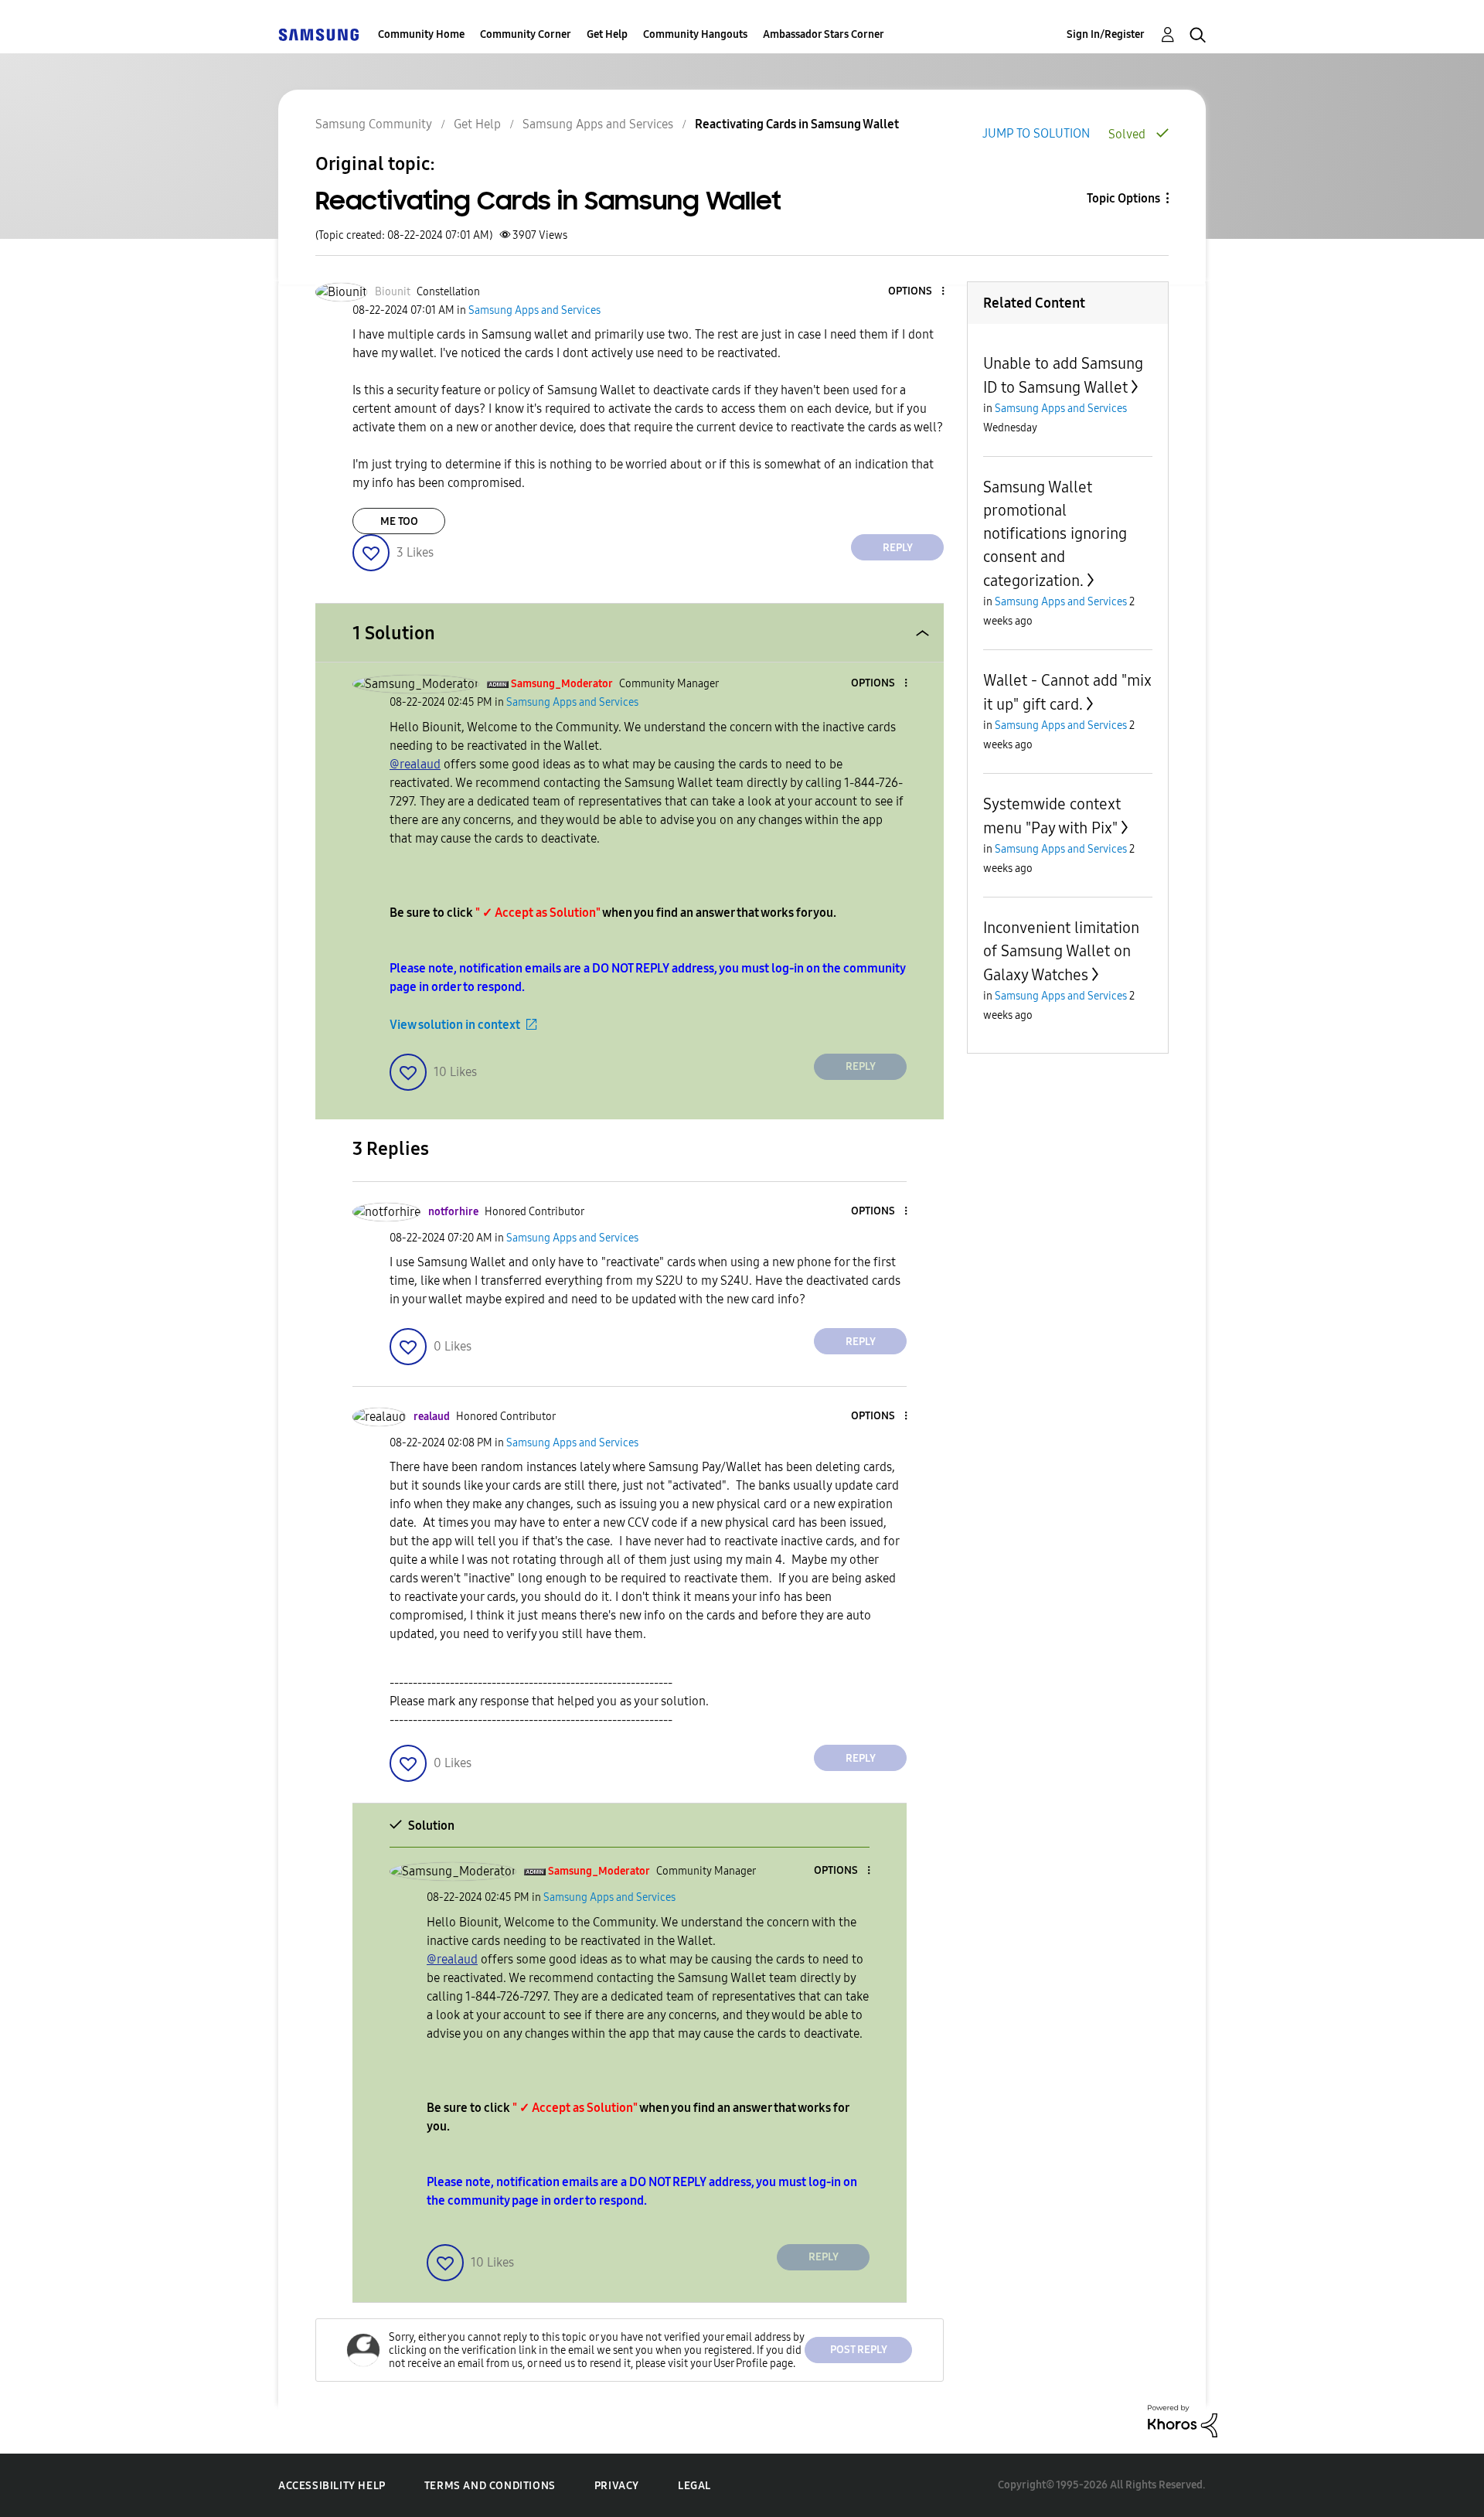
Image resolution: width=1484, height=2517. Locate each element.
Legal (694, 2486)
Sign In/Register (1106, 34)
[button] (917, 292)
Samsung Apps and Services (598, 124)
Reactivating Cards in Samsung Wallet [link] (797, 124)
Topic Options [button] (1123, 198)
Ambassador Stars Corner (824, 34)
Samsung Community (374, 124)
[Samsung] (318, 34)
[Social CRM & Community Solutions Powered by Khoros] (1183, 2420)
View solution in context (455, 1025)
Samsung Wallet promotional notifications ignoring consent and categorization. (1055, 534)
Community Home (421, 34)
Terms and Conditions (490, 2486)
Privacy (617, 2486)
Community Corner (526, 34)
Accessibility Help (332, 2486)
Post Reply (859, 2350)
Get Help (607, 34)
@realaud (415, 764)
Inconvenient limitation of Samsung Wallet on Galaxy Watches (1061, 951)
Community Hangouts (695, 34)
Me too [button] (399, 521)
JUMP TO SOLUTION (1036, 133)
